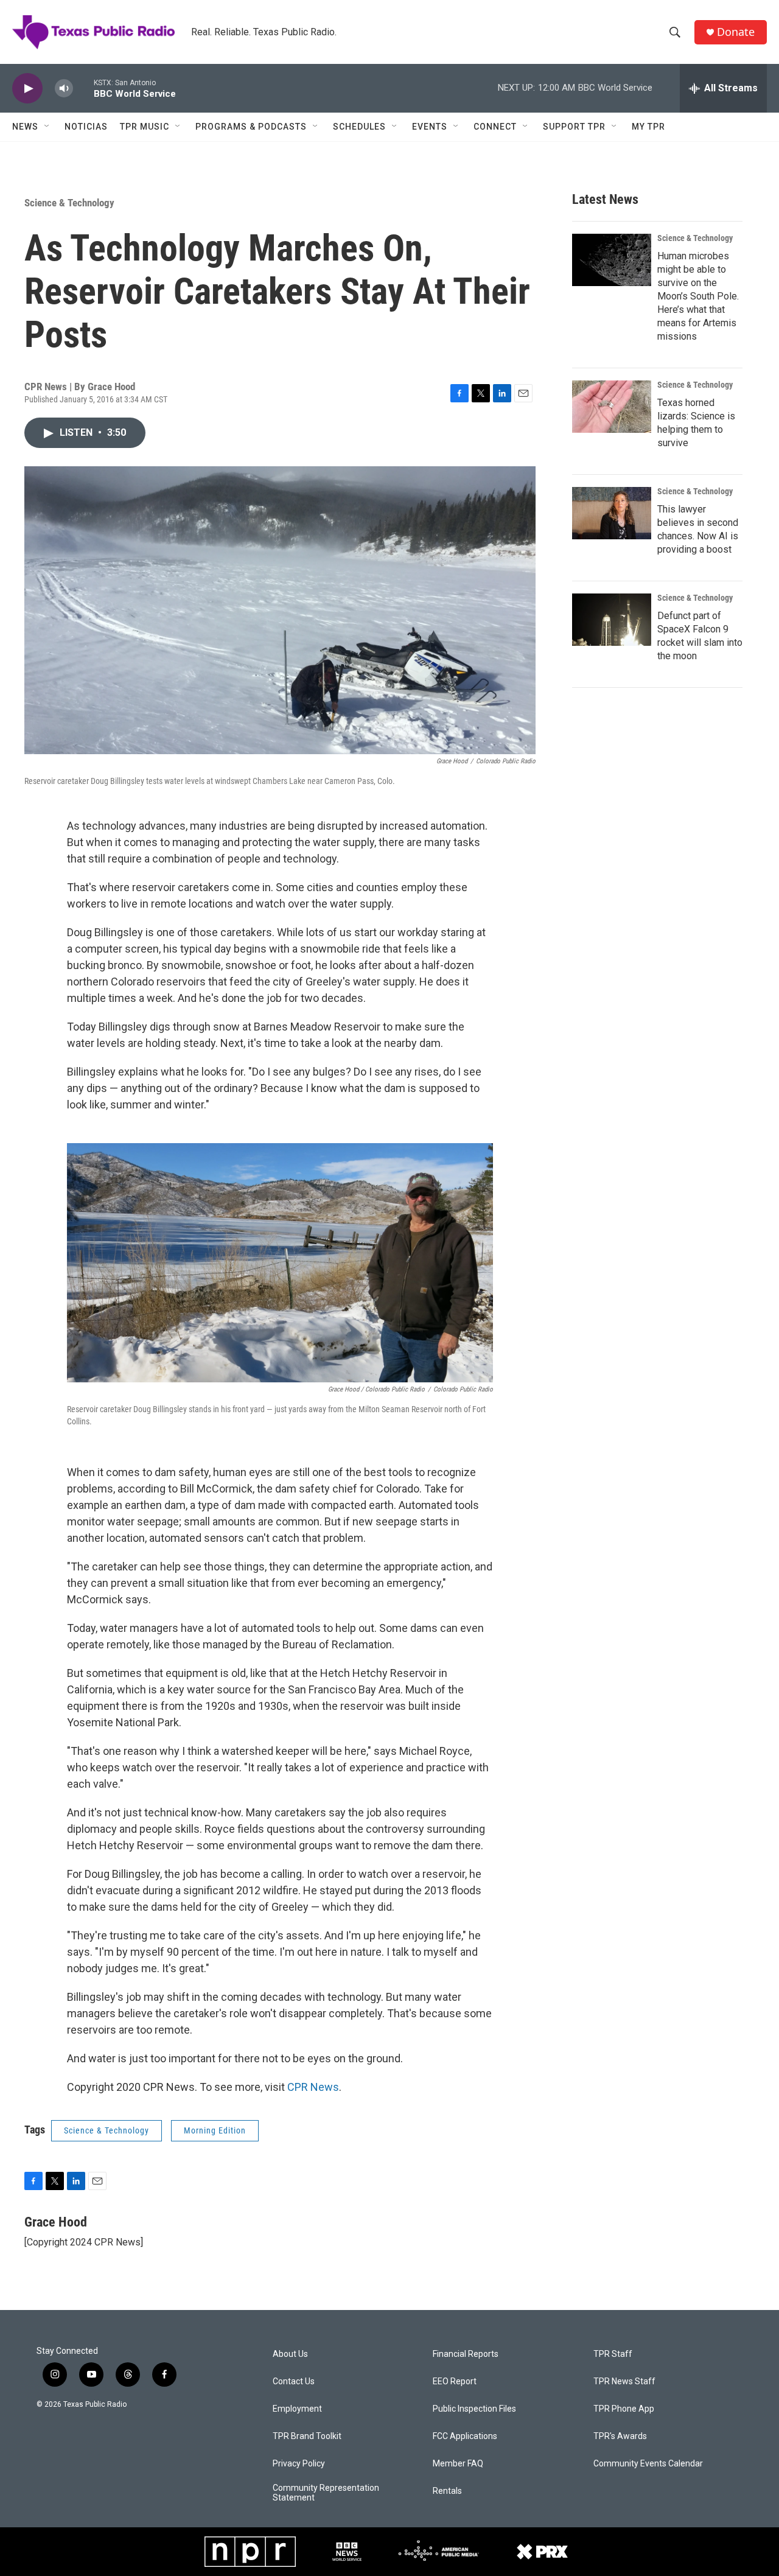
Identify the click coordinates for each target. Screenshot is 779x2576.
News (25, 127)
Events (430, 127)
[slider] (83, 88)
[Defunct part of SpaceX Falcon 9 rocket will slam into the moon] (612, 620)
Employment (297, 2409)
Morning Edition (215, 2130)
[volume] (64, 89)
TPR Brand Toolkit (307, 2436)
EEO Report (455, 2382)
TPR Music (145, 127)
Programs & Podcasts (251, 127)
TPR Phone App (624, 2409)
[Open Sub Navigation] (47, 127)
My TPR (648, 127)
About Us (290, 2354)
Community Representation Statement (326, 2493)
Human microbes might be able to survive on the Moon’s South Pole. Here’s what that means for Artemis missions (698, 296)
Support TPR (574, 127)
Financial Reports (466, 2354)
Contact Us (294, 2382)
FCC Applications (465, 2436)
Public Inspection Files (474, 2409)
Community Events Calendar (648, 2464)
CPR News (313, 2087)
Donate (736, 32)
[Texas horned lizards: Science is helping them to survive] (612, 407)
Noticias (86, 127)
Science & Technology (69, 203)
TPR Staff (613, 2354)
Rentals (447, 2491)
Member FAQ (458, 2464)
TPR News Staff (624, 2382)
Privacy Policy (299, 2464)
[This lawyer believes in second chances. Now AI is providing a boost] (612, 513)
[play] (27, 89)
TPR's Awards (620, 2436)
